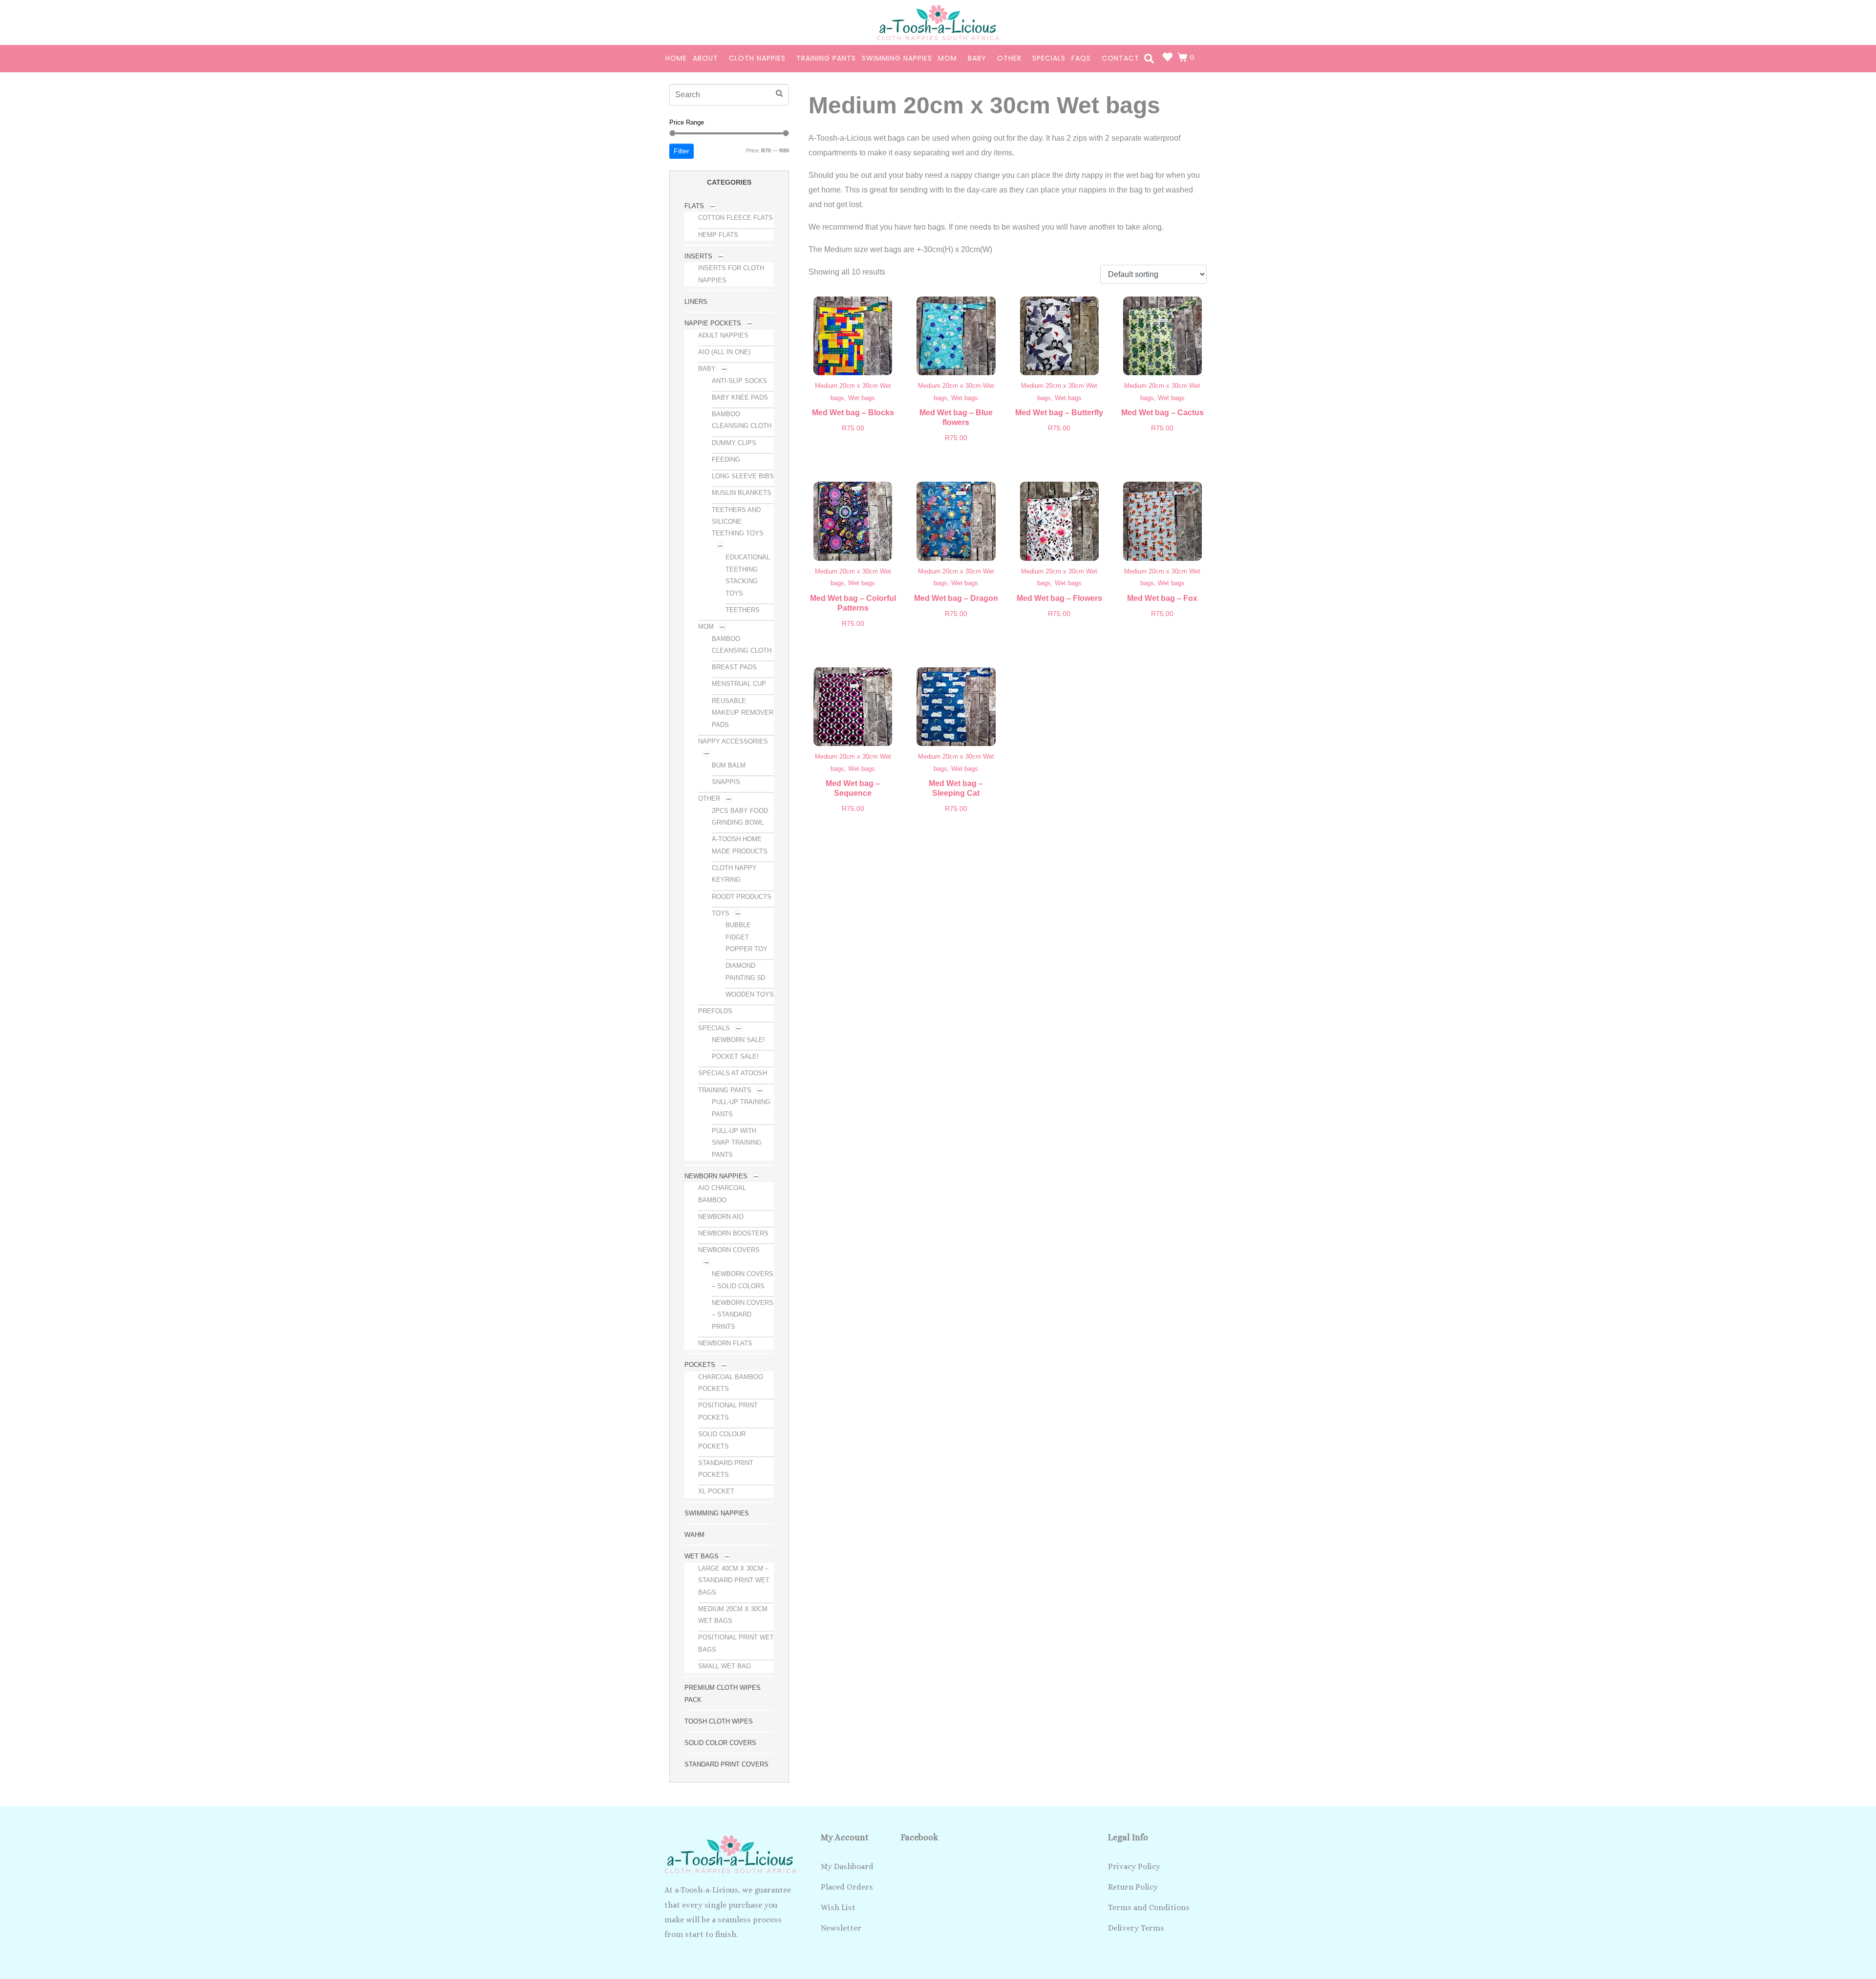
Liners (696, 302)
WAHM (694, 1535)
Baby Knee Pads (740, 397)
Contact (1120, 58)
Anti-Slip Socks (739, 381)
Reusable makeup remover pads (743, 713)
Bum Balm (729, 765)
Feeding (726, 459)
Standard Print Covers (726, 1764)
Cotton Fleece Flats (735, 218)
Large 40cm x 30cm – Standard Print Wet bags (734, 1580)
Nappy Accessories (733, 741)
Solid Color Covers (720, 1743)
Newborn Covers (729, 1250)
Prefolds (715, 1011)
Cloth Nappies (757, 58)
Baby (977, 58)
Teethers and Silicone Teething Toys (738, 522)
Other (1009, 58)
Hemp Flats (718, 235)
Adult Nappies (723, 335)
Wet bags (702, 1556)
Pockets (700, 1365)
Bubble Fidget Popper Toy (746, 937)
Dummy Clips (734, 443)
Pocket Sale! (735, 1056)
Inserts (698, 256)
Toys (721, 913)
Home (676, 58)
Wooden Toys (750, 994)
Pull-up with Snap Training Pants (737, 1143)
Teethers (743, 610)
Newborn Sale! (738, 1040)
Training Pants (826, 58)
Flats (694, 206)
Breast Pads (734, 667)
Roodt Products (742, 897)
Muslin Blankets (742, 493)
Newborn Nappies (716, 1176)
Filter (682, 151)
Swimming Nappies (897, 58)
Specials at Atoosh (733, 1073)
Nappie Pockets (713, 323)
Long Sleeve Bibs (743, 476)
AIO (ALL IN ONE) (724, 352)
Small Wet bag (725, 1666)
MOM (948, 58)
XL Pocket (716, 1491)
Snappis (726, 782)
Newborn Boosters (733, 1233)
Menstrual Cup (739, 684)
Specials (1049, 58)
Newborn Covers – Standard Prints (743, 1315)
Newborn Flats (725, 1343)
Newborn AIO (721, 1217)
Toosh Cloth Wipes (719, 1721)
